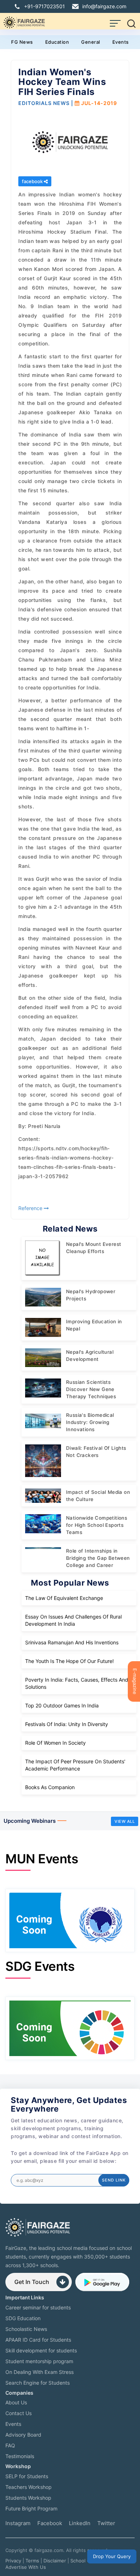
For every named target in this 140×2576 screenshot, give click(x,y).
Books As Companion (50, 1787)
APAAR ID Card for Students (38, 2340)
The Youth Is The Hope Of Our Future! (69, 1661)
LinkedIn (80, 2523)
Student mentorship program (39, 2361)
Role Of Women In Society (55, 1743)
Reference (31, 1208)
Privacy (13, 2561)
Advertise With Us (26, 2567)
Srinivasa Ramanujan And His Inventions (72, 1642)
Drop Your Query (112, 2556)
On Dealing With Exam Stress (39, 2372)
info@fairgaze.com (104, 6)
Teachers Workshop (29, 2487)
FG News (22, 42)
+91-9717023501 (45, 6)
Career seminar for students (38, 2307)
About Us (16, 2402)
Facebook (50, 2523)
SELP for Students (27, 2476)
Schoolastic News (26, 2329)
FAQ (10, 2445)
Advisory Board (23, 2435)
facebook (33, 181)
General (91, 42)
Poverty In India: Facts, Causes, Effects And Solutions (77, 1683)
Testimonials (20, 2456)
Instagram (18, 2523)
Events (121, 42)
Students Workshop (28, 2498)
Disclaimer (55, 2561)
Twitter (106, 2523)
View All (125, 1821)
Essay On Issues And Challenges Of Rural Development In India (73, 1620)
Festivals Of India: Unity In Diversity (67, 1724)
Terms (32, 2561)
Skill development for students (41, 2350)
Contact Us (18, 2413)
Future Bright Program (31, 2508)
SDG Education (23, 2318)
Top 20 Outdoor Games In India (62, 1705)
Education (57, 42)
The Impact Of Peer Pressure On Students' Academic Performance (75, 1765)
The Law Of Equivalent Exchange (64, 1598)
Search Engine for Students (38, 2383)
